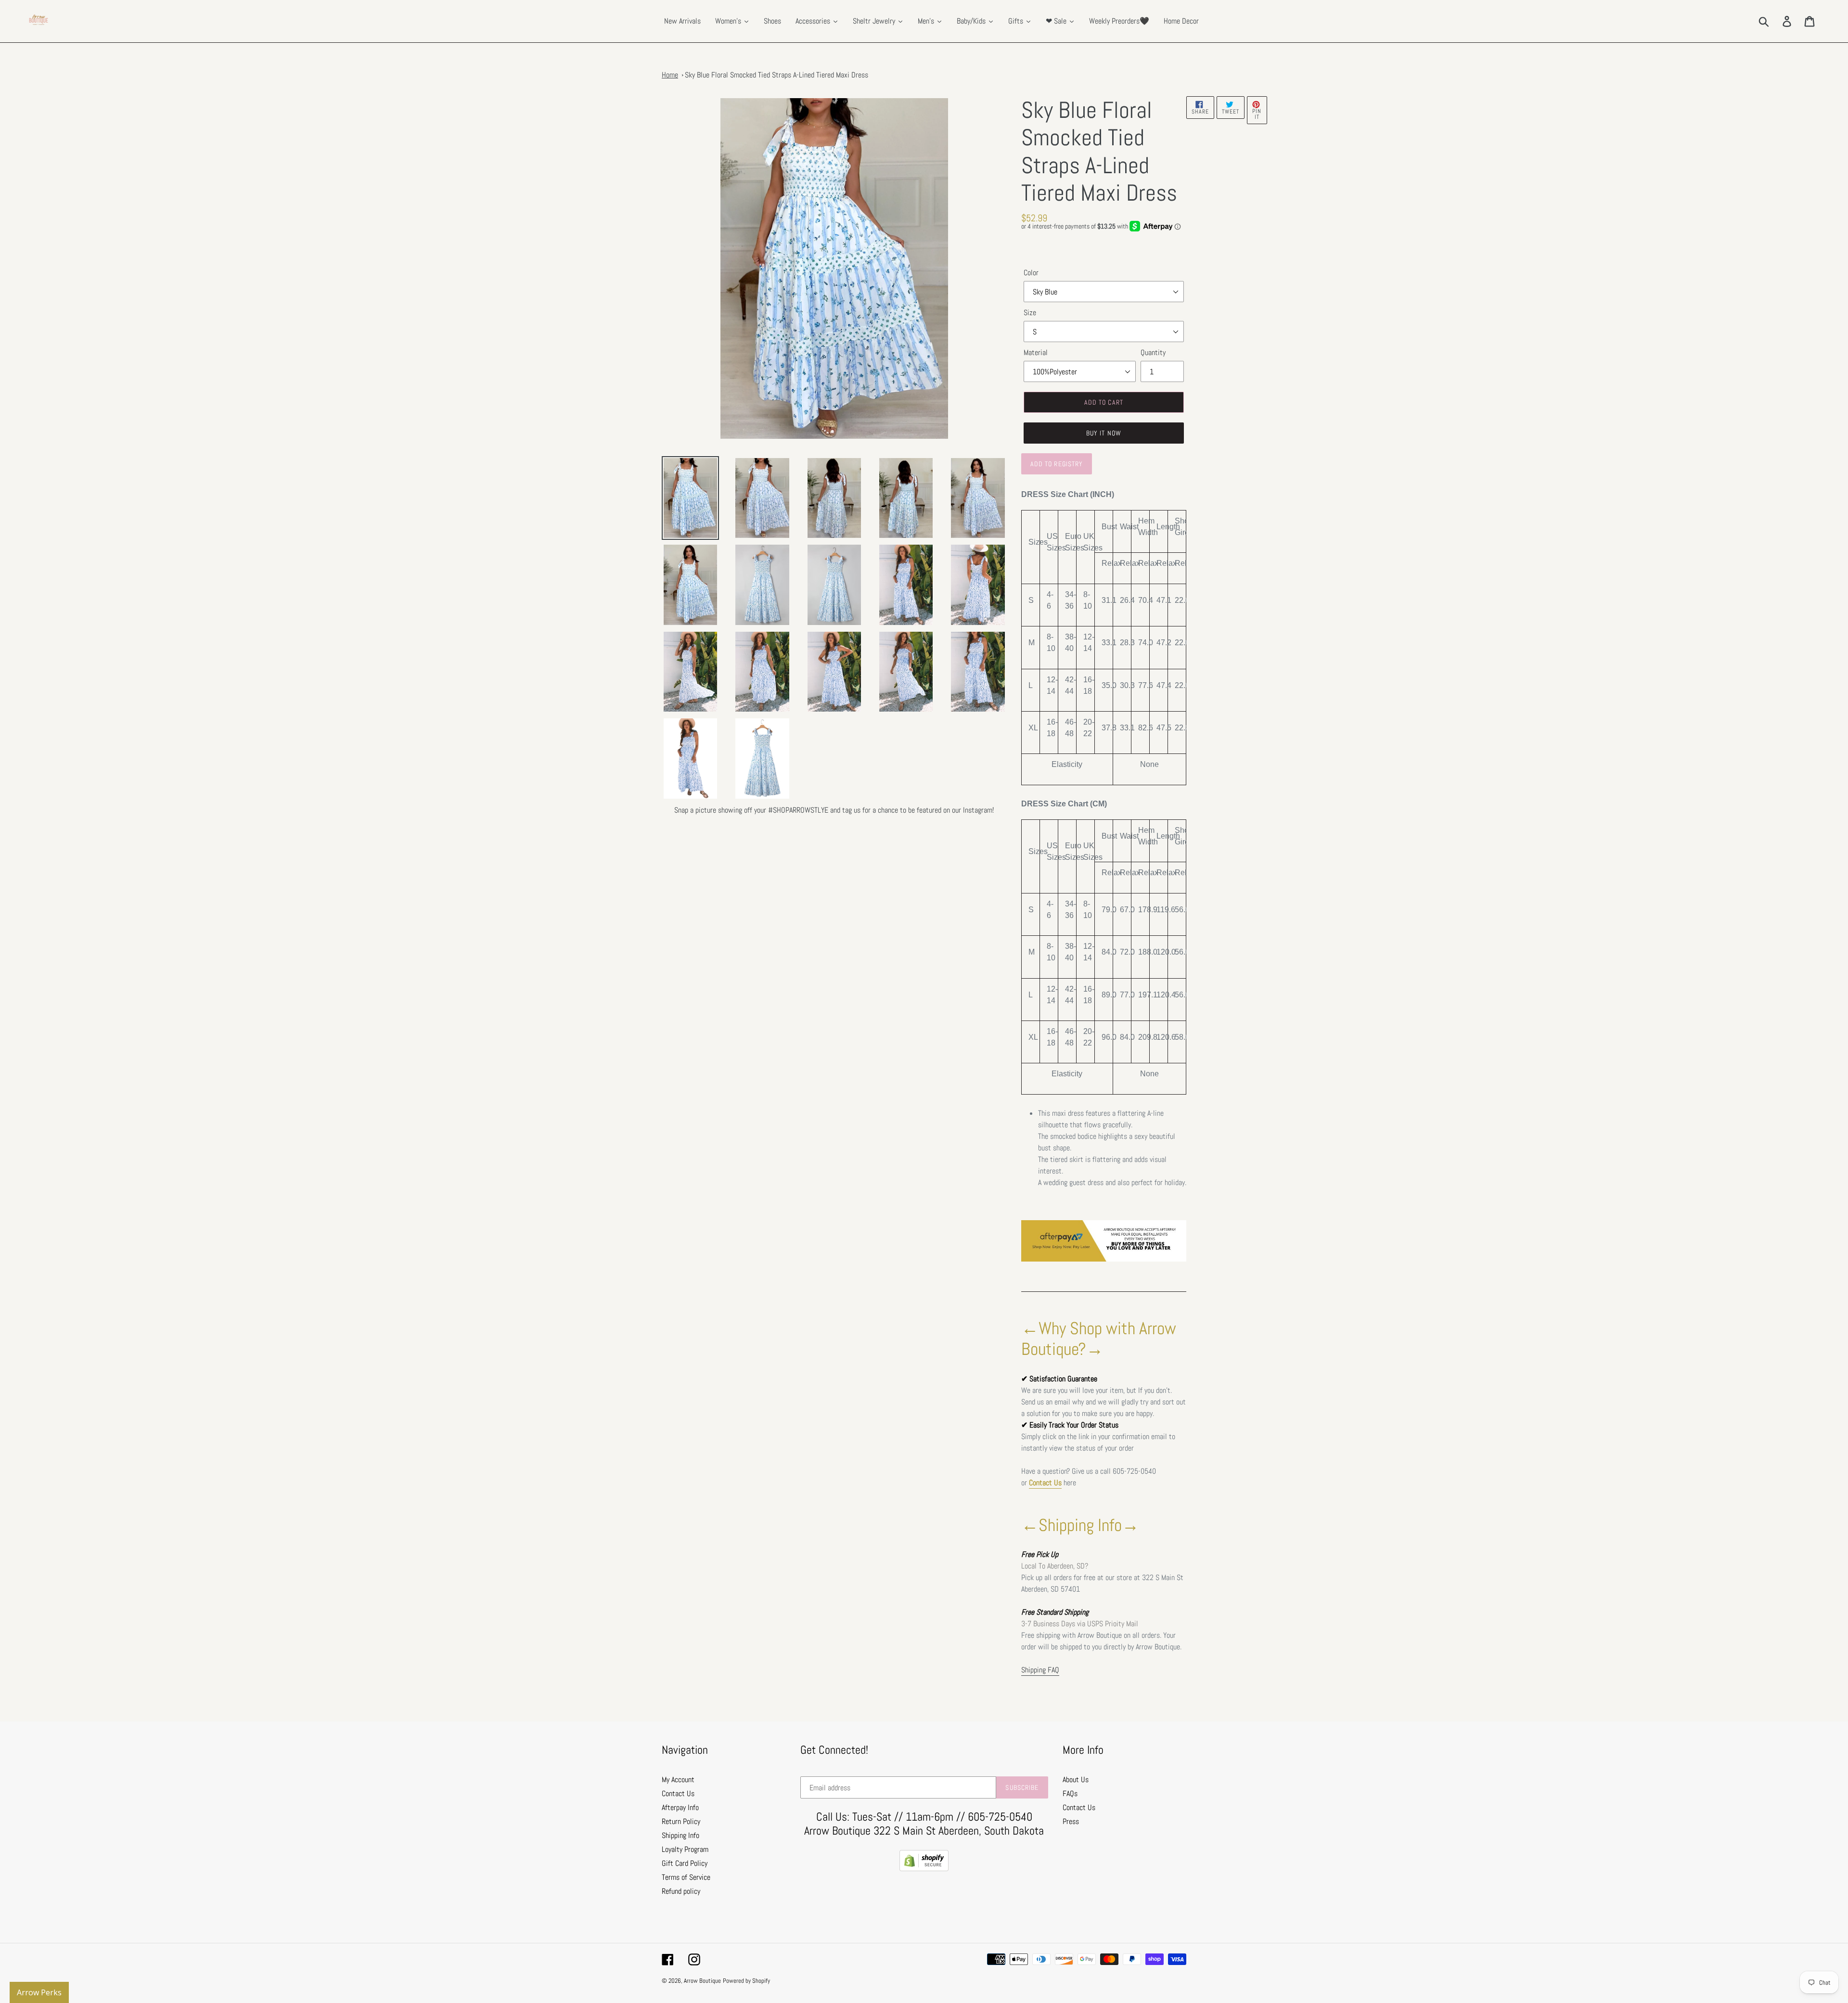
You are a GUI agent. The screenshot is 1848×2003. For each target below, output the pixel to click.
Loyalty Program (685, 1849)
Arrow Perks (39, 1992)
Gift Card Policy (685, 1863)
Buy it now (1104, 433)
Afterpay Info (680, 1807)
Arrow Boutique (702, 1981)
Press (1071, 1821)
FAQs (1070, 1793)
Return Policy (681, 1821)
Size (1030, 313)
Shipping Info (680, 1835)
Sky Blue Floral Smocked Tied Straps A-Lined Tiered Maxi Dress (776, 75)
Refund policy (681, 1891)
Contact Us (1045, 1483)
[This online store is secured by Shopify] (924, 1869)
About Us (1076, 1780)
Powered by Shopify (746, 1981)
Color (1031, 273)
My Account (678, 1780)
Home (670, 75)
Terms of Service (686, 1877)
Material (1036, 352)
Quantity (1153, 352)
